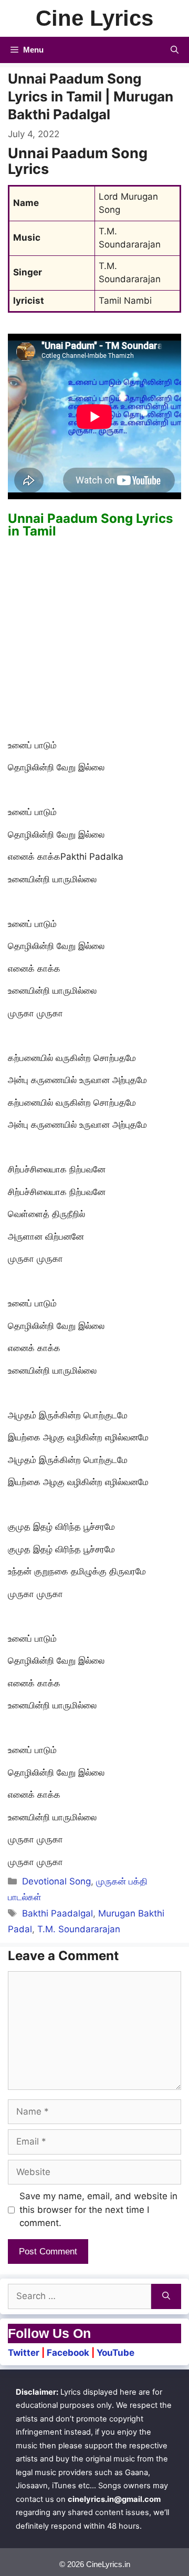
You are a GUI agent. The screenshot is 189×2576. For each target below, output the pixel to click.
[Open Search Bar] (175, 50)
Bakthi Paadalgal (57, 1913)
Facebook (68, 2353)
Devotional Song (56, 1881)
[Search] (166, 2296)
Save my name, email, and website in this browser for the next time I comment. (98, 2209)
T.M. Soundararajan (79, 1929)
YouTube (115, 2353)
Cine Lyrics (94, 18)
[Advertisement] (94, 640)
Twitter (24, 2353)
